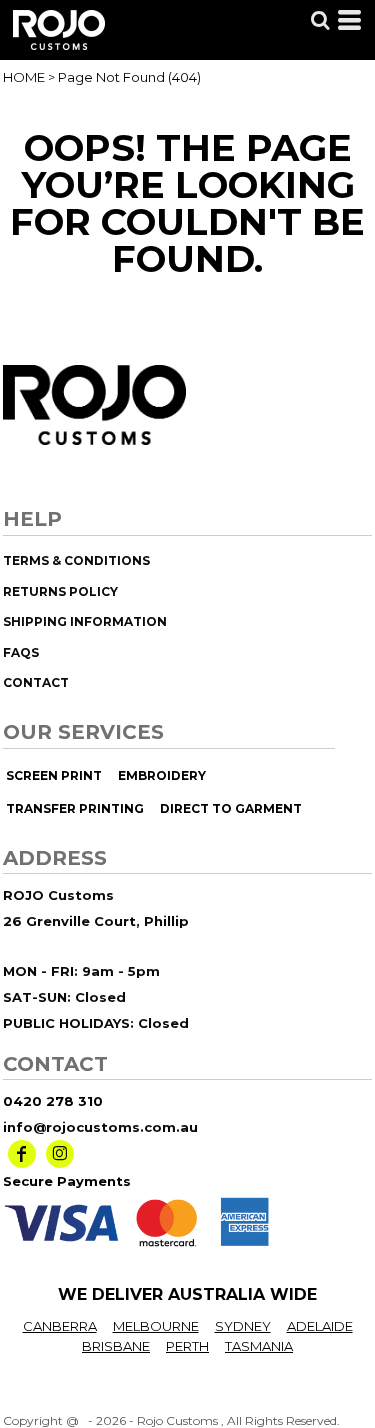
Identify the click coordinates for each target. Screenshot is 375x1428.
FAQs (21, 652)
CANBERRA (60, 1326)
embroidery (162, 775)
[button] (320, 20)
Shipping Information (85, 621)
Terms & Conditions (76, 560)
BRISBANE (116, 1346)
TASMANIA (259, 1346)
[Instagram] (60, 1154)
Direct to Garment (231, 808)
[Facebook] (22, 1154)
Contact (36, 682)
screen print (54, 775)
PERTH (187, 1346)
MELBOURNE (156, 1326)
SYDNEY (243, 1326)
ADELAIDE (320, 1326)
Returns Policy (60, 591)
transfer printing (75, 808)
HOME (24, 77)
